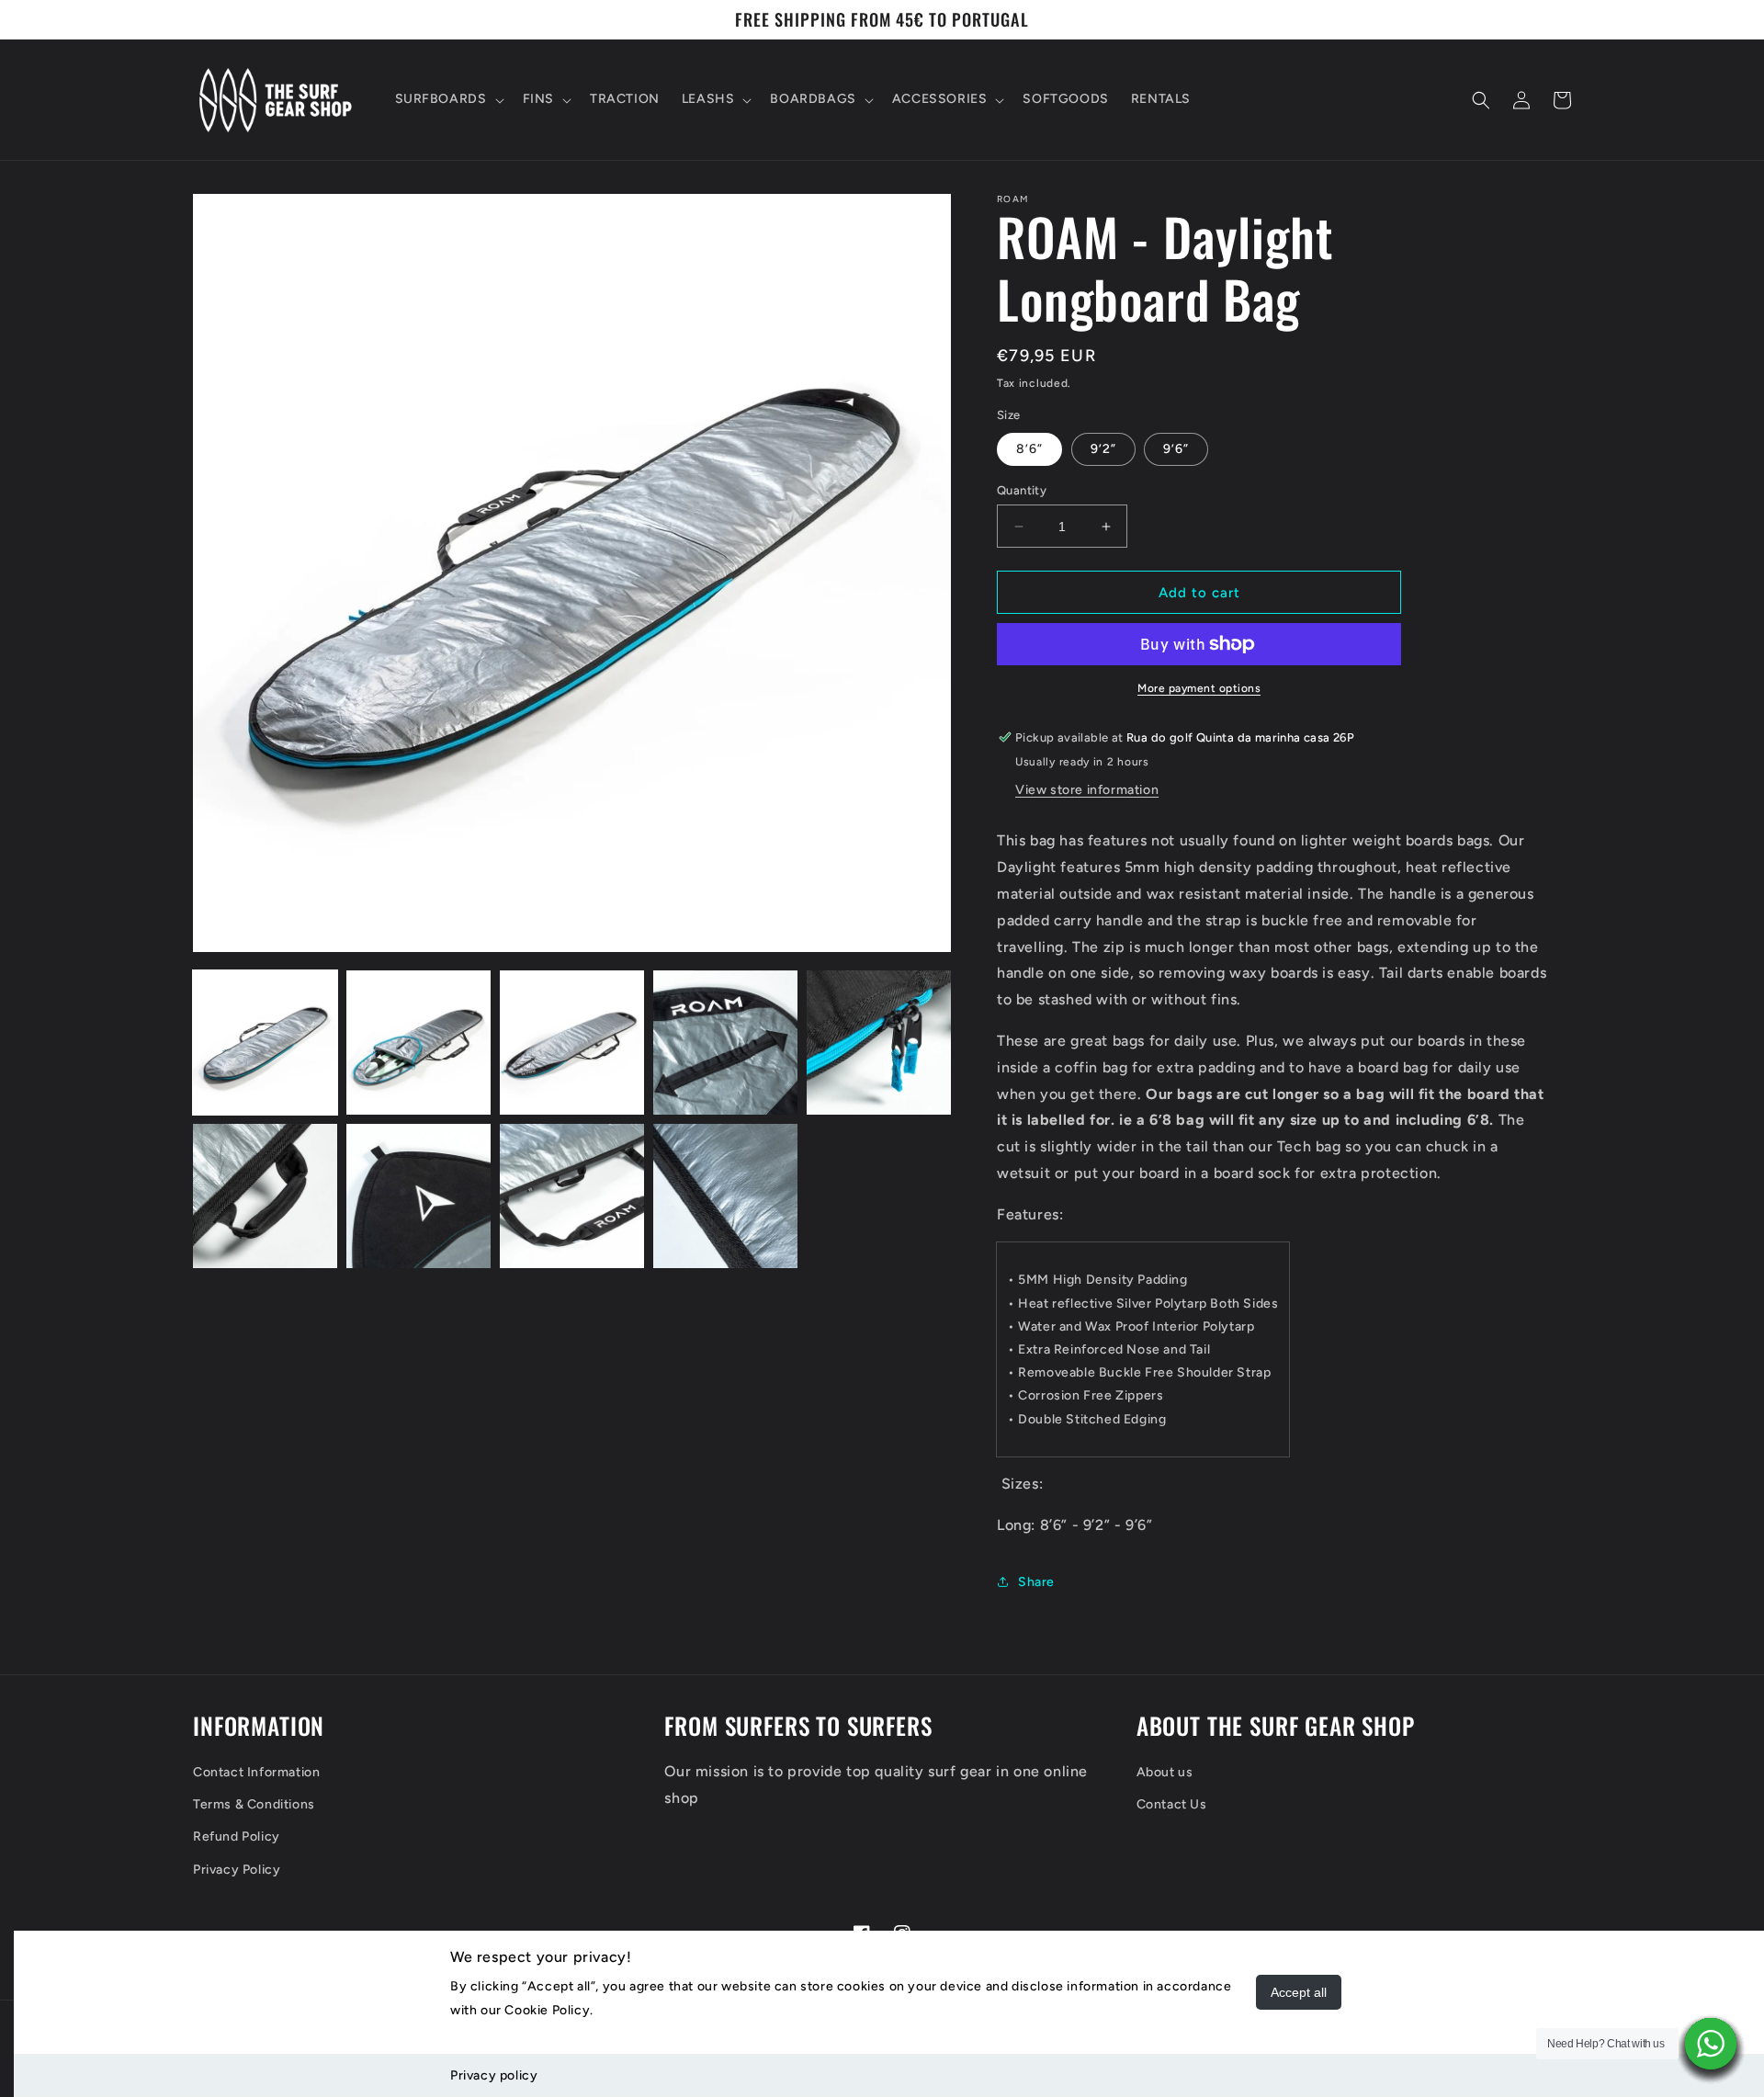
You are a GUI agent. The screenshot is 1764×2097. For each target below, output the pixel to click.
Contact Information (256, 1772)
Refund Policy (237, 1836)
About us (1165, 1772)
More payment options (1199, 688)
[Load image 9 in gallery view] (725, 1196)
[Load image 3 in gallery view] (572, 1043)
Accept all (1299, 1992)
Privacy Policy (237, 1870)
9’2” (1103, 449)
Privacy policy (494, 2075)
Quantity (1022, 490)
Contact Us (1172, 1804)
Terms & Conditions (254, 1804)
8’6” (1029, 449)
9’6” (1176, 449)
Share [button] (1036, 1582)
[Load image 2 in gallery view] (418, 1043)
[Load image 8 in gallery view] (572, 1196)
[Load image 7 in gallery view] (418, 1196)
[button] (448, 99)
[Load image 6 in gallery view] (265, 1196)
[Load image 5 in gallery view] (879, 1043)
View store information (1087, 790)
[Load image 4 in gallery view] (725, 1043)
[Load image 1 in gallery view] (265, 1043)
